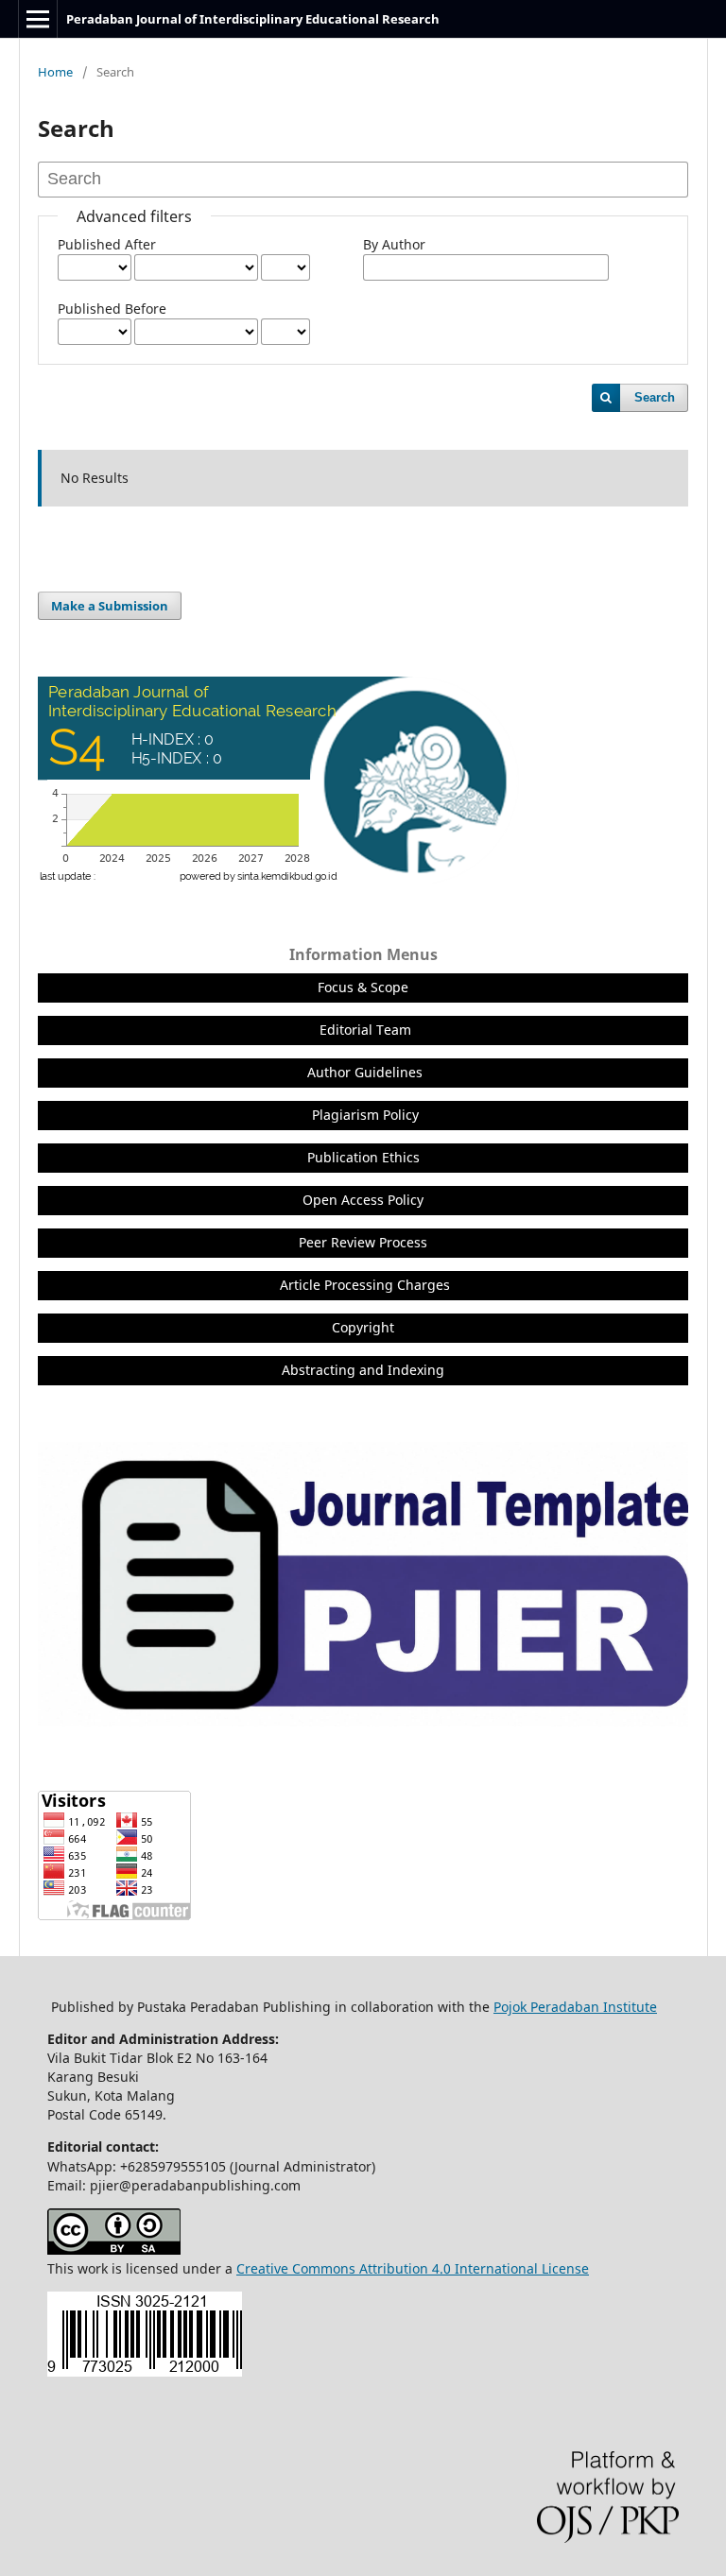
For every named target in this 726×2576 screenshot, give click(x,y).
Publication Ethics (363, 1157)
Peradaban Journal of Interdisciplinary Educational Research (253, 19)
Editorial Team (365, 1030)
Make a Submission (110, 606)
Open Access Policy (363, 1200)
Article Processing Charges (365, 1285)
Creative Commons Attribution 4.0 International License (413, 2268)
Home (55, 72)
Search (655, 397)
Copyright (363, 1327)
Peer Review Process (363, 1242)
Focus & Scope (363, 987)
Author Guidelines (365, 1072)
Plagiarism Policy (365, 1115)
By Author (394, 244)
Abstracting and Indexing (363, 1370)
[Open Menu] (38, 19)
